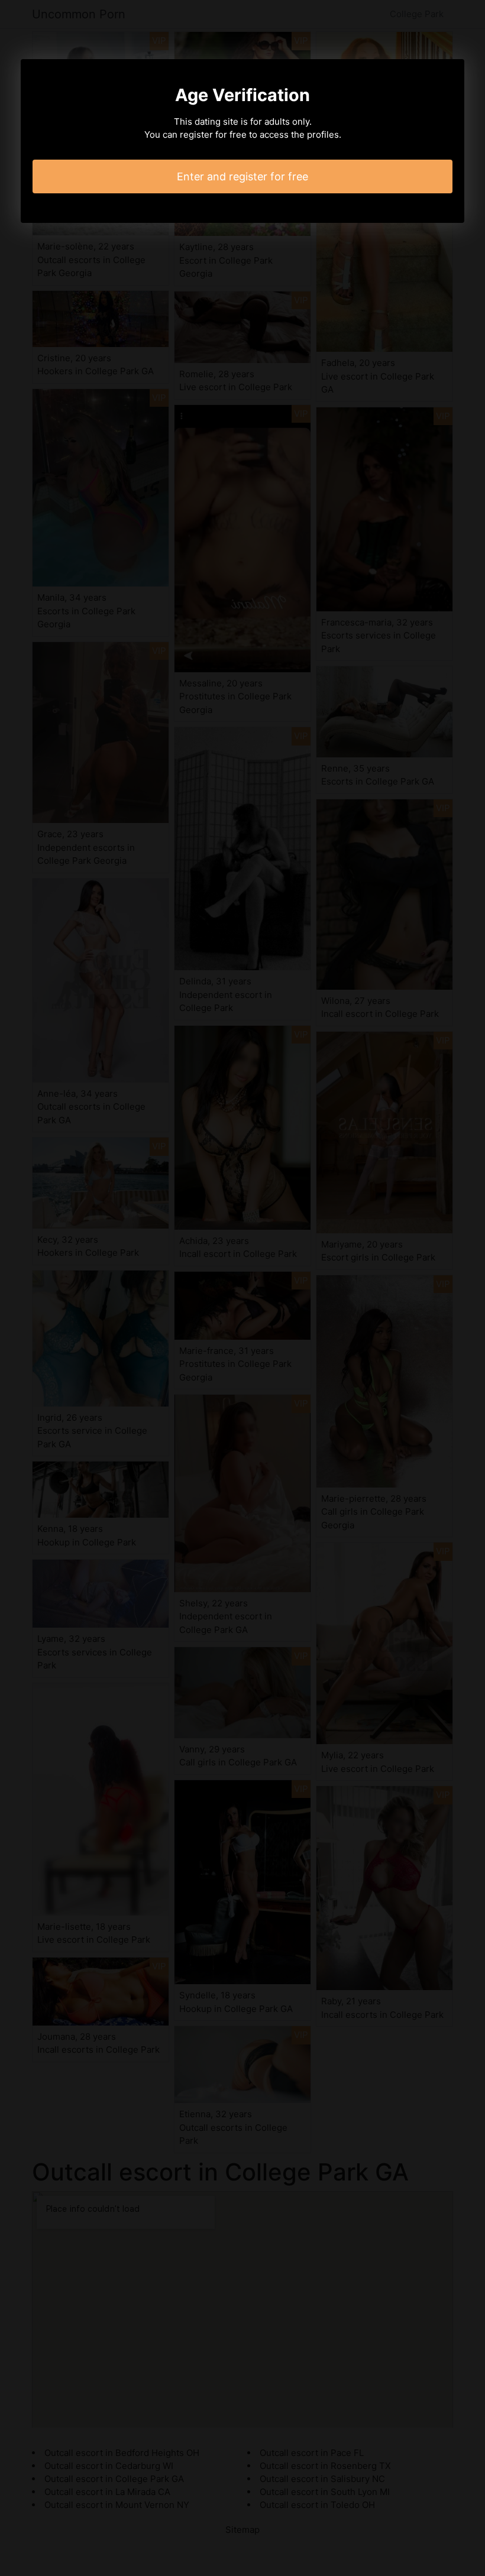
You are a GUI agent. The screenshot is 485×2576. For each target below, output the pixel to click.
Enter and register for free (242, 176)
